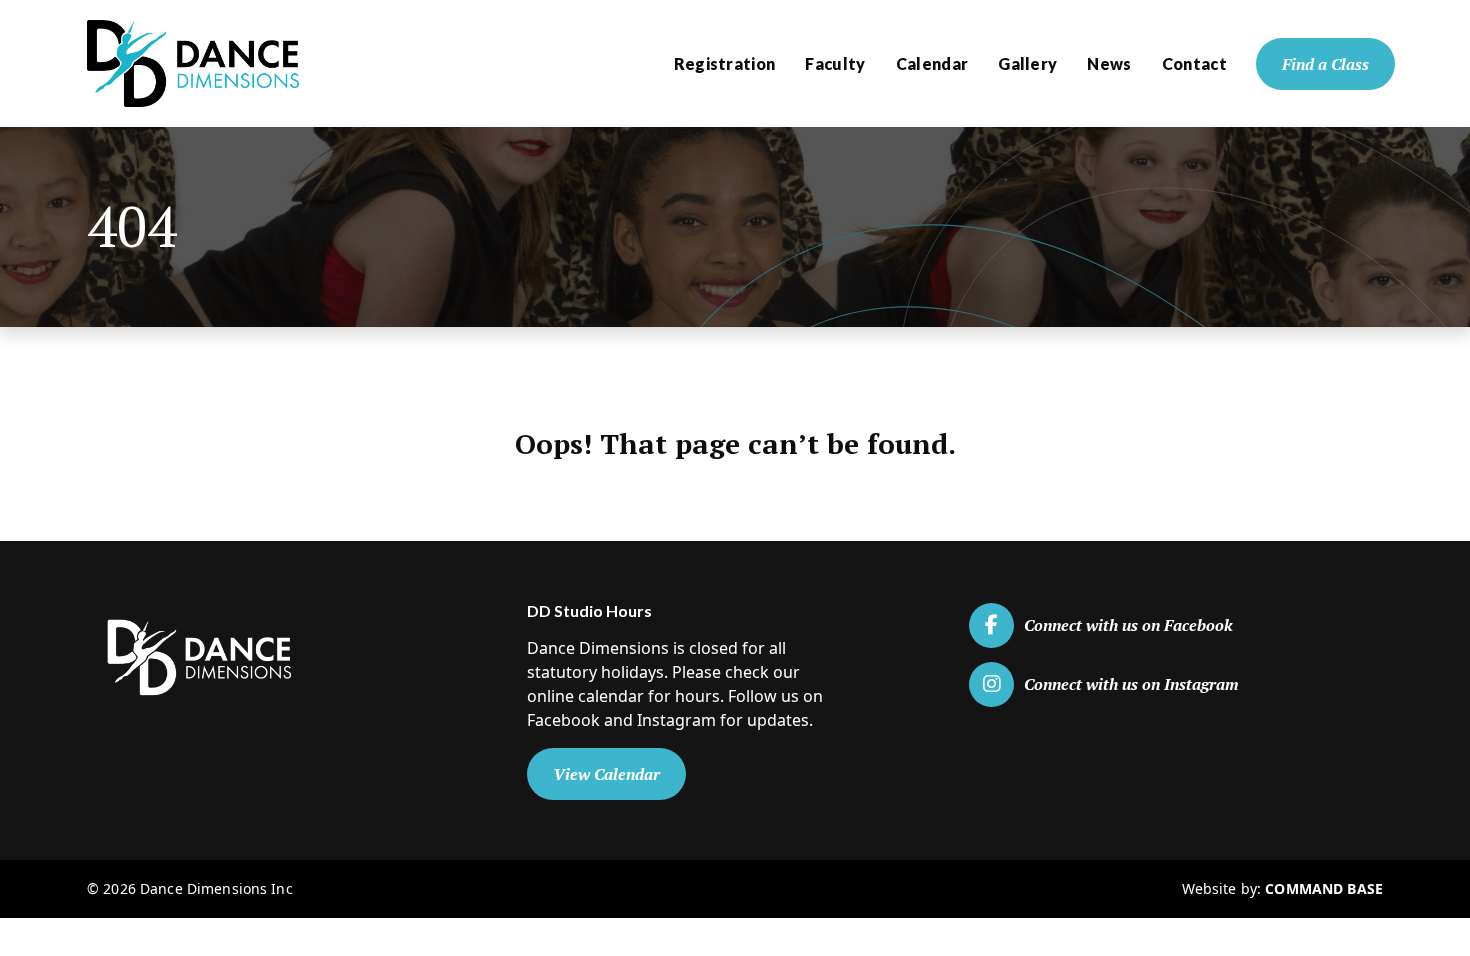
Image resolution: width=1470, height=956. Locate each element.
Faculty (835, 63)
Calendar (932, 63)
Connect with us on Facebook (1128, 625)
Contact (1194, 63)
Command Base (1324, 888)
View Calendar (606, 774)
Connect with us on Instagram (1131, 684)
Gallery (1027, 63)
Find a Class (1325, 64)
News (1109, 63)
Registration (725, 63)
